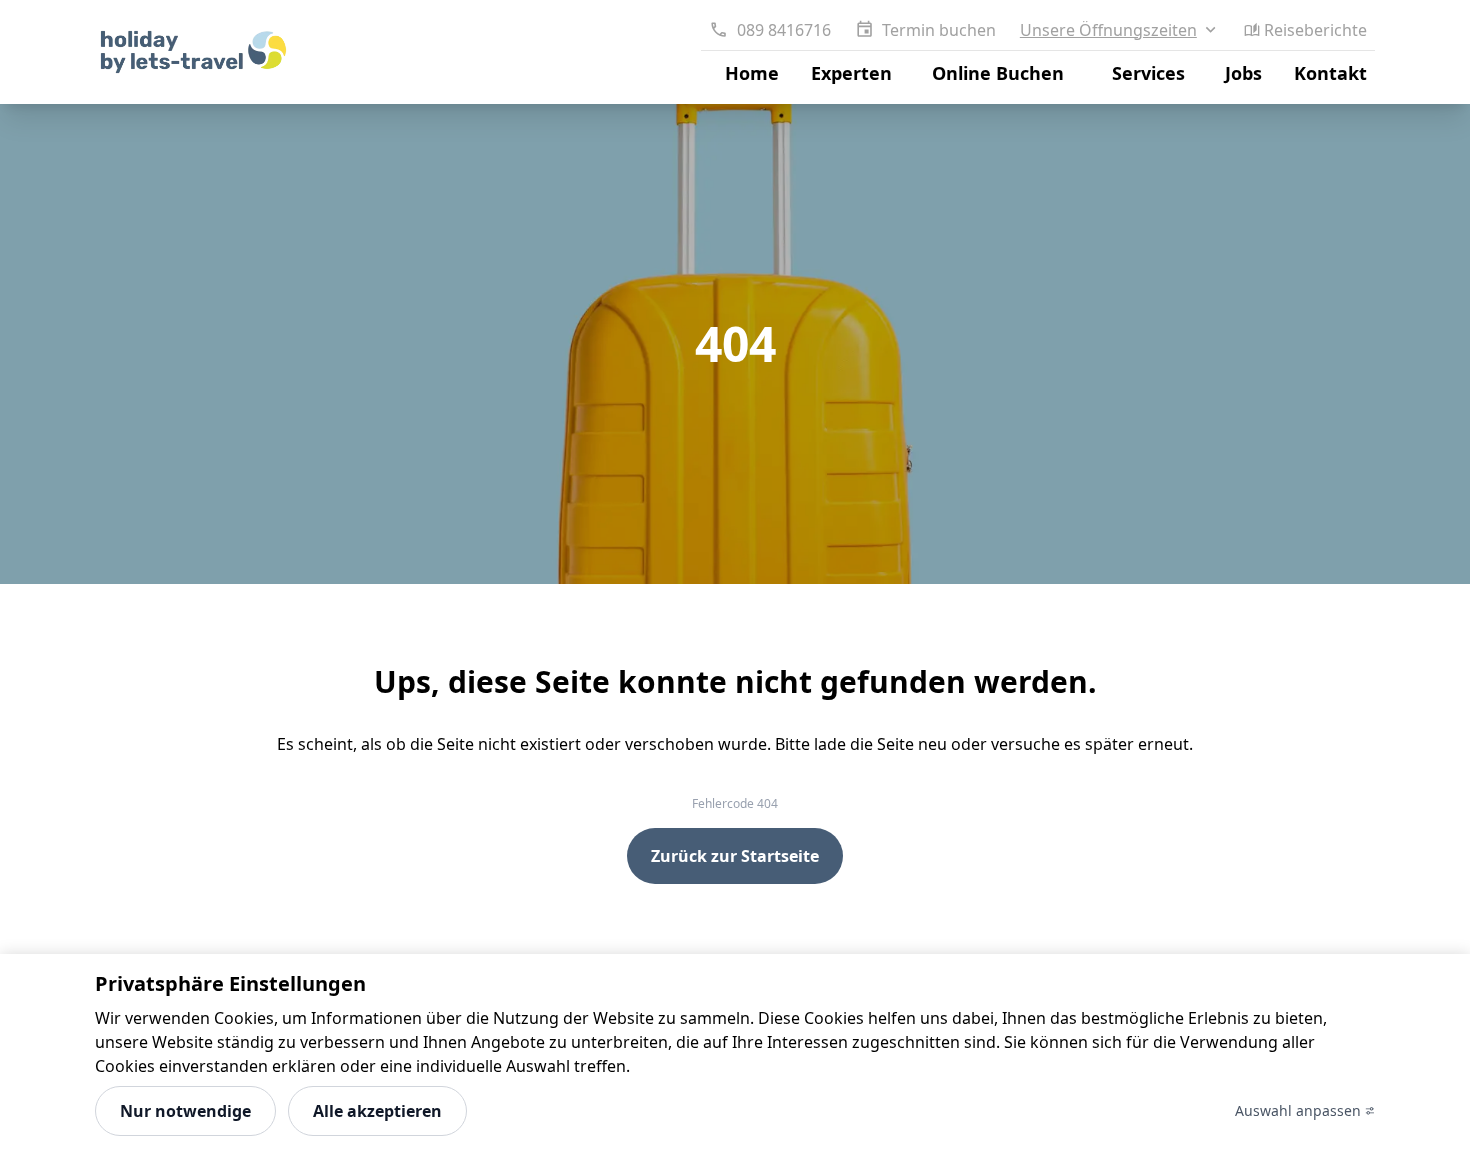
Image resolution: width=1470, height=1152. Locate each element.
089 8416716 (783, 30)
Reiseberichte (1315, 30)
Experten (851, 73)
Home (752, 73)
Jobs (1243, 73)
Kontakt (1330, 73)
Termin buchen (939, 30)
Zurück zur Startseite (735, 856)
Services (1148, 73)
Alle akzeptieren (377, 1111)
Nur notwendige (185, 1111)
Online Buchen (998, 73)
